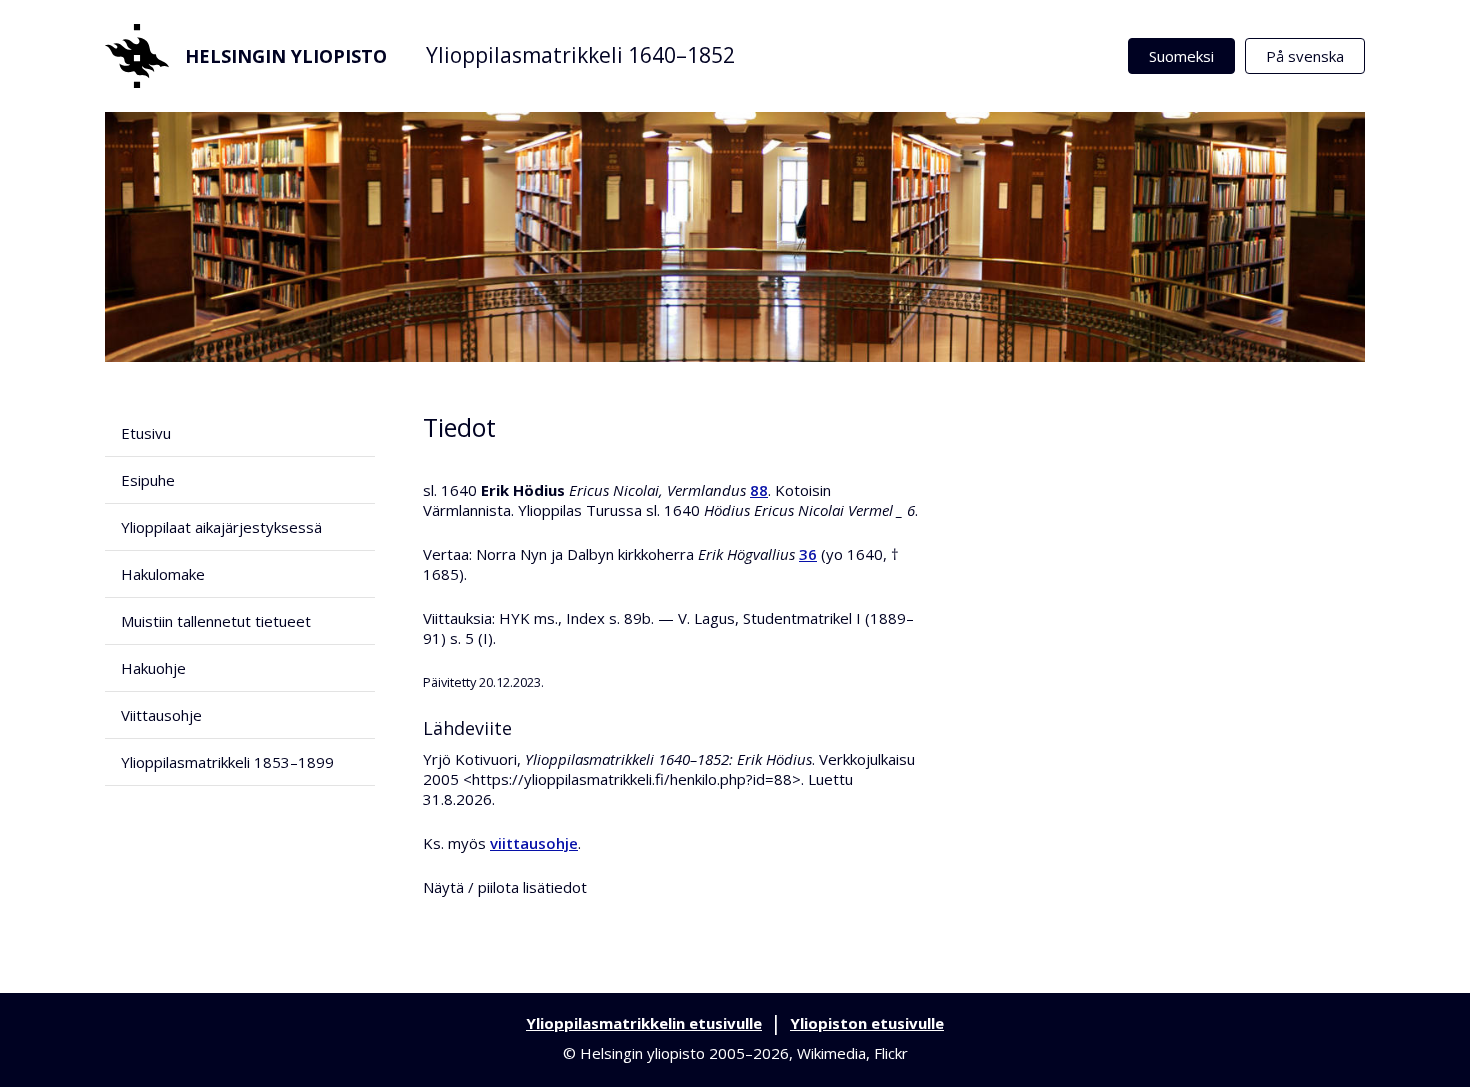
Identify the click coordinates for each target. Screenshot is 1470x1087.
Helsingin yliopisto (286, 56)
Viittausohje (161, 715)
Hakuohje (153, 668)
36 (808, 554)
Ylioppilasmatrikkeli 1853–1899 (227, 762)
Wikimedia (831, 1053)
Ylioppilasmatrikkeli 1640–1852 (580, 55)
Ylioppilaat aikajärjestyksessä (221, 527)
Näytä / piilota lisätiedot (505, 887)
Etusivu (146, 433)
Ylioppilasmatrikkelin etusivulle (644, 1023)
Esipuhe (148, 480)
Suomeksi (1181, 56)
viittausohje (534, 843)
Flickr (891, 1053)
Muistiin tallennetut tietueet (216, 621)
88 (759, 490)
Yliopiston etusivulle (867, 1023)
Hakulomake (163, 574)
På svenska (1305, 56)
